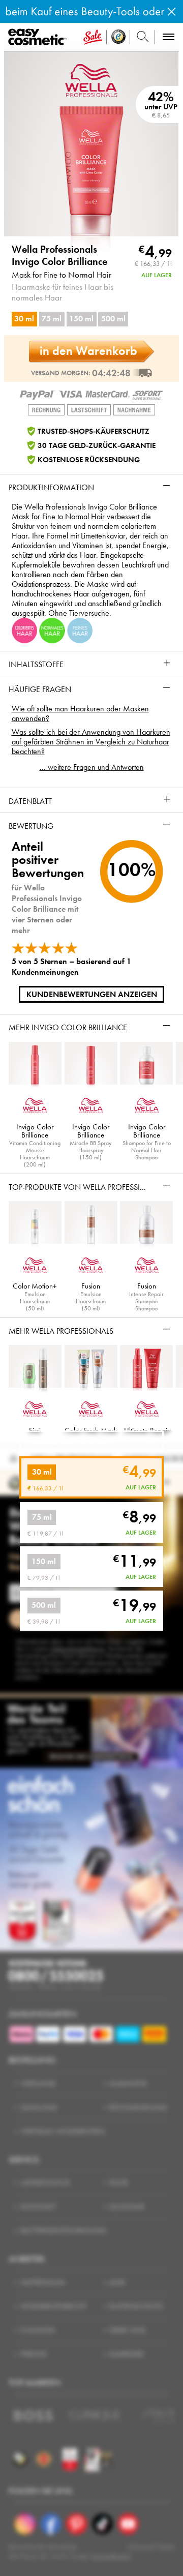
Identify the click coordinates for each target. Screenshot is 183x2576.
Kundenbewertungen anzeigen (92, 994)
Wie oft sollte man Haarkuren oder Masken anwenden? (80, 713)
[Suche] (143, 37)
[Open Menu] (39, 37)
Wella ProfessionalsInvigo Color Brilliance (59, 256)
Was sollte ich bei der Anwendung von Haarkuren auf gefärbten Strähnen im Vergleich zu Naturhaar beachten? (91, 742)
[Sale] (93, 37)
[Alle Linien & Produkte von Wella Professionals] (91, 79)
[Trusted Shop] (118, 37)
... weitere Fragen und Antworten (92, 767)
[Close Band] (172, 11)
